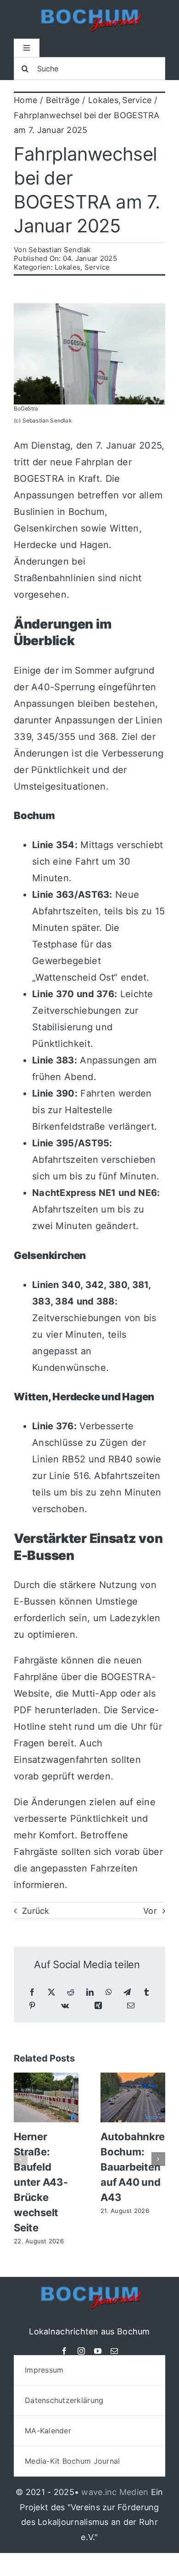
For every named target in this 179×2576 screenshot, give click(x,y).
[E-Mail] (131, 2006)
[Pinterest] (32, 2006)
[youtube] (98, 2351)
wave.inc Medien (115, 2492)
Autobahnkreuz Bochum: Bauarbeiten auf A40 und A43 (139, 2167)
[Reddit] (71, 1992)
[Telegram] (127, 1992)
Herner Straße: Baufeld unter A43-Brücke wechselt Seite (41, 2182)
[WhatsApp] (109, 1992)
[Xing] (98, 2006)
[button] (21, 2159)
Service (97, 267)
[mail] (114, 2351)
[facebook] (64, 2351)
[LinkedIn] (90, 1992)
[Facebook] (32, 1992)
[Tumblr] (146, 1992)
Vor (150, 1911)
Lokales (67, 267)
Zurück (36, 1911)
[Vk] (65, 2006)
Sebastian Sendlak (60, 250)
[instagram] (81, 2351)
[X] (51, 1992)
